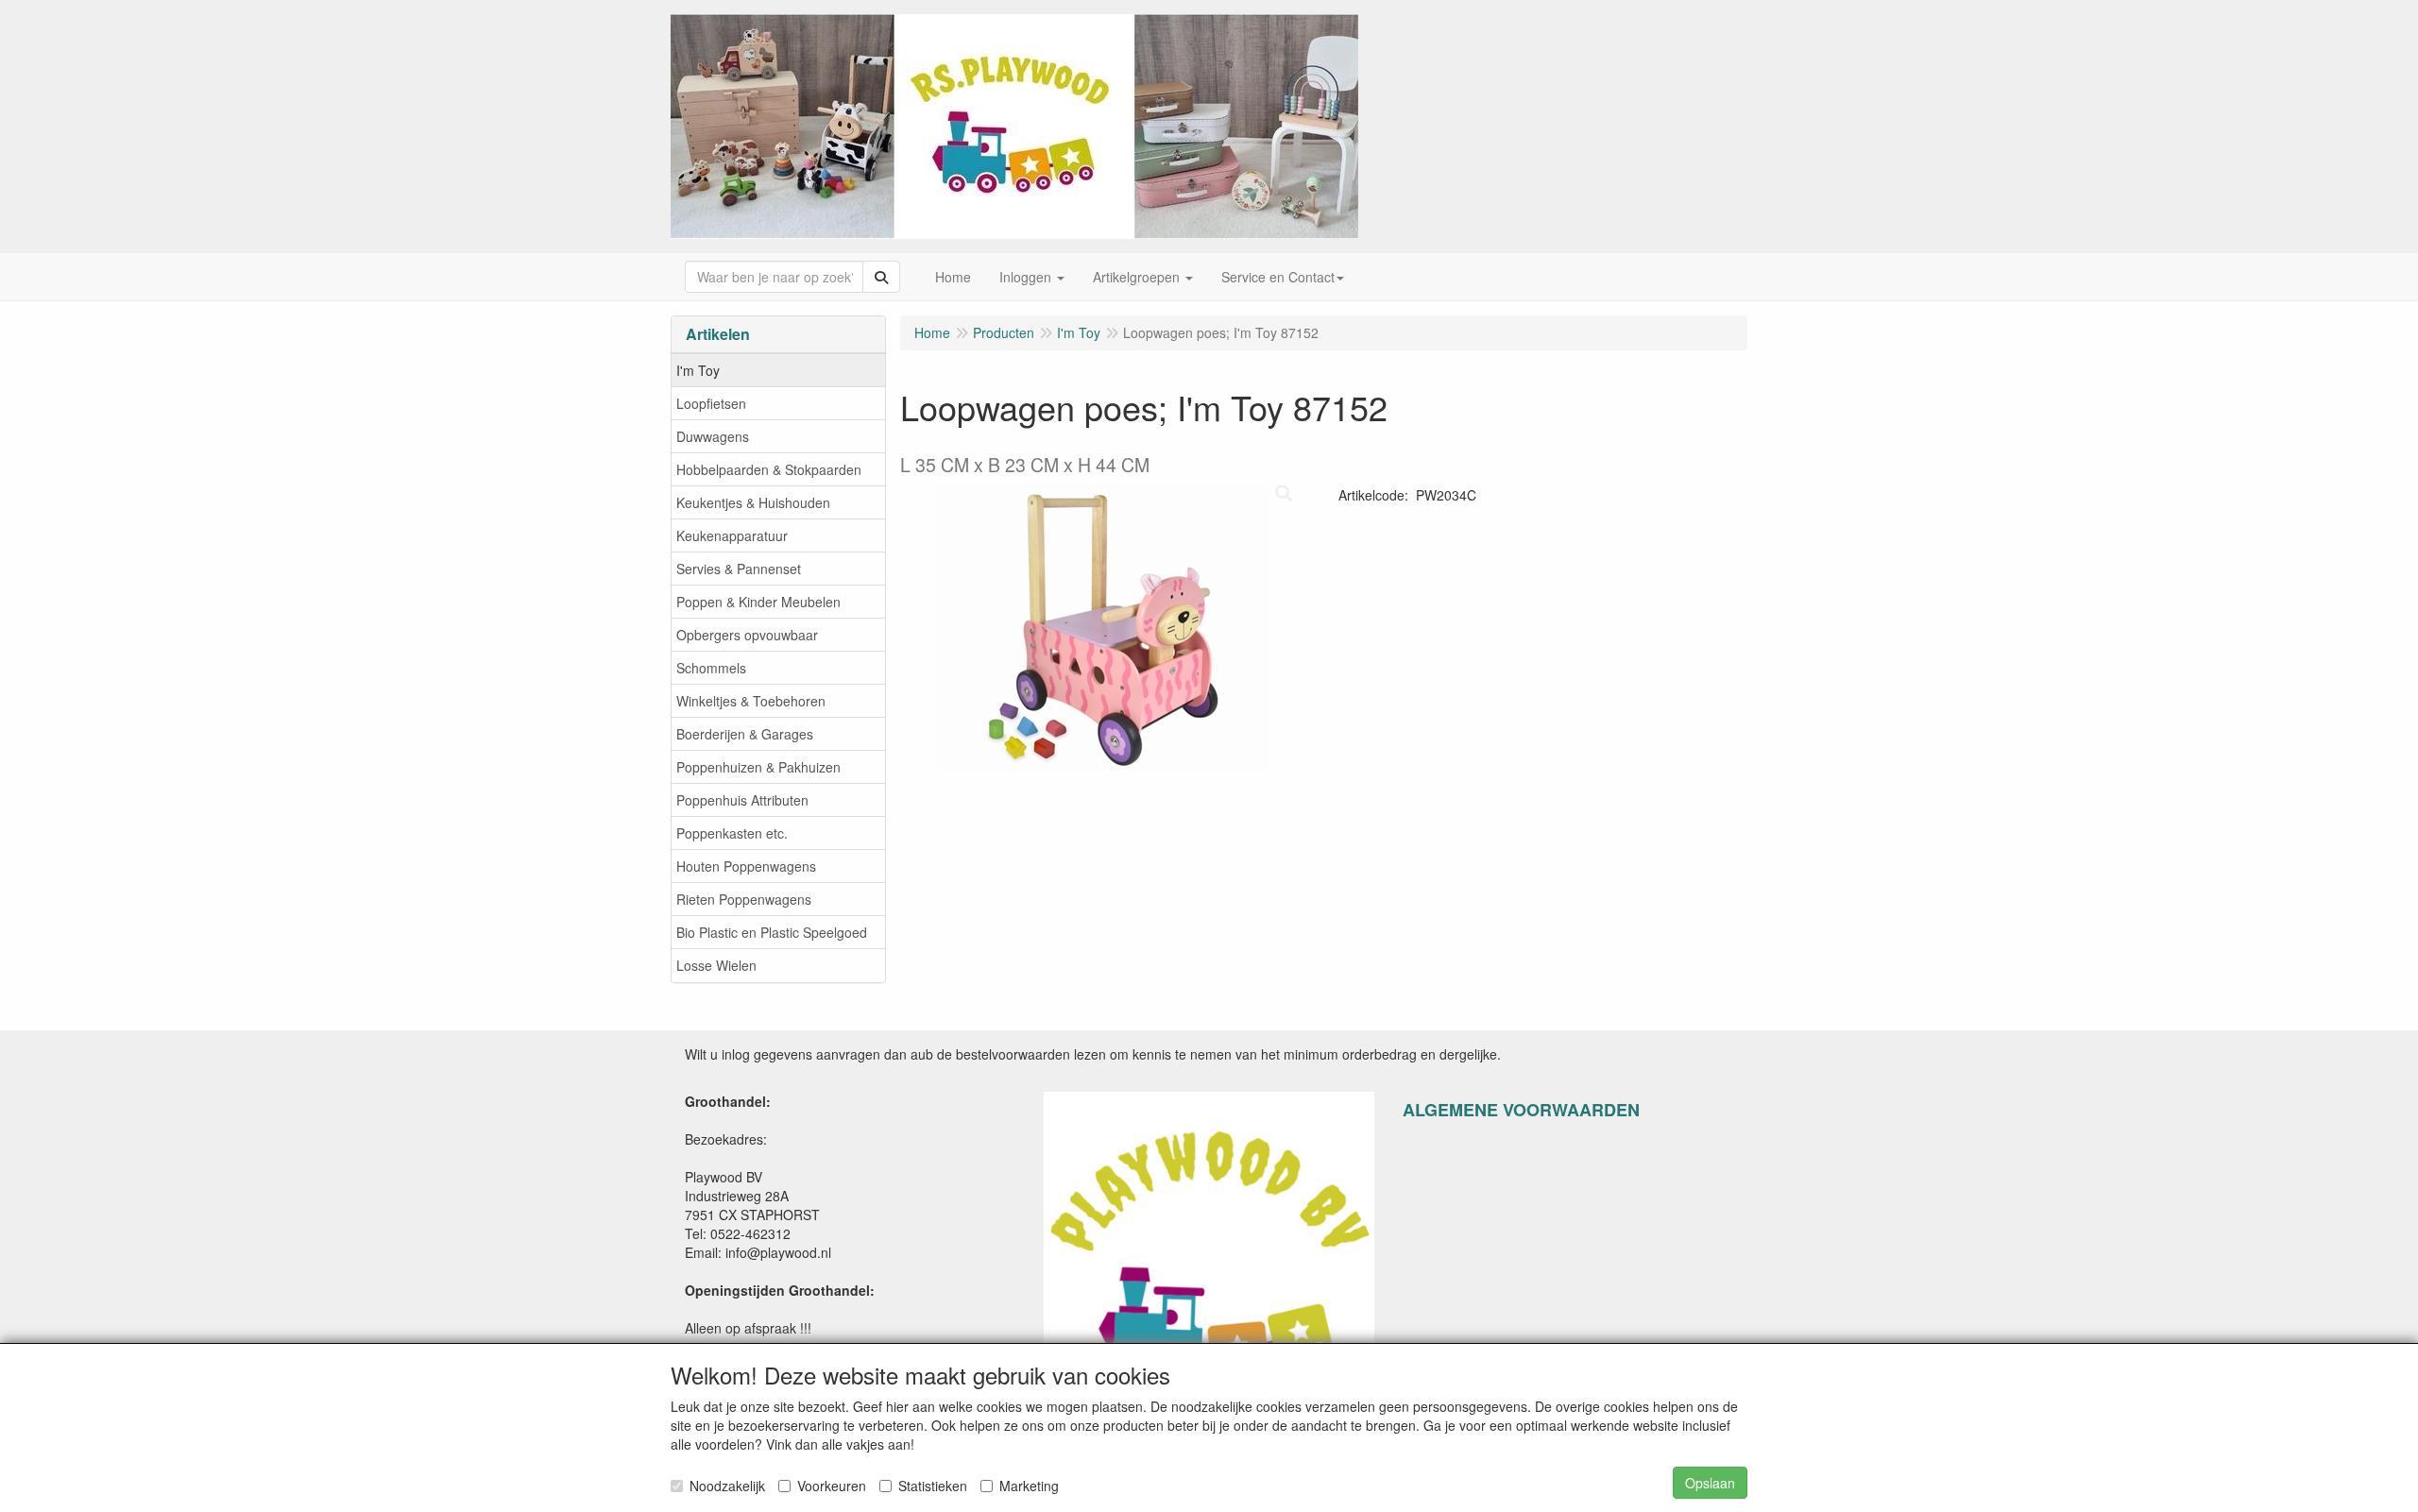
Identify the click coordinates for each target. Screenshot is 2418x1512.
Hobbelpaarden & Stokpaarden (769, 469)
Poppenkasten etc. (732, 833)
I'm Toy (698, 370)
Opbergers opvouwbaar (747, 635)
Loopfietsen (711, 403)
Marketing (1029, 1486)
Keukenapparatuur (732, 535)
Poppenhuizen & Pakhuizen (758, 767)
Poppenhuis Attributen (742, 800)
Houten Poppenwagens (746, 866)
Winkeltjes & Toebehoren (751, 701)
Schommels (711, 668)
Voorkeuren (832, 1486)
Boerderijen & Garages (745, 734)
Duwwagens (713, 436)
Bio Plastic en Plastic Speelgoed (772, 932)
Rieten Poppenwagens (744, 899)
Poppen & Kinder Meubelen (758, 602)
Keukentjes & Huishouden (753, 502)
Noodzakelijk (727, 1486)
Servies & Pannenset (739, 569)
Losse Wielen (716, 965)
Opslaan (1710, 1483)
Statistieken (933, 1486)
